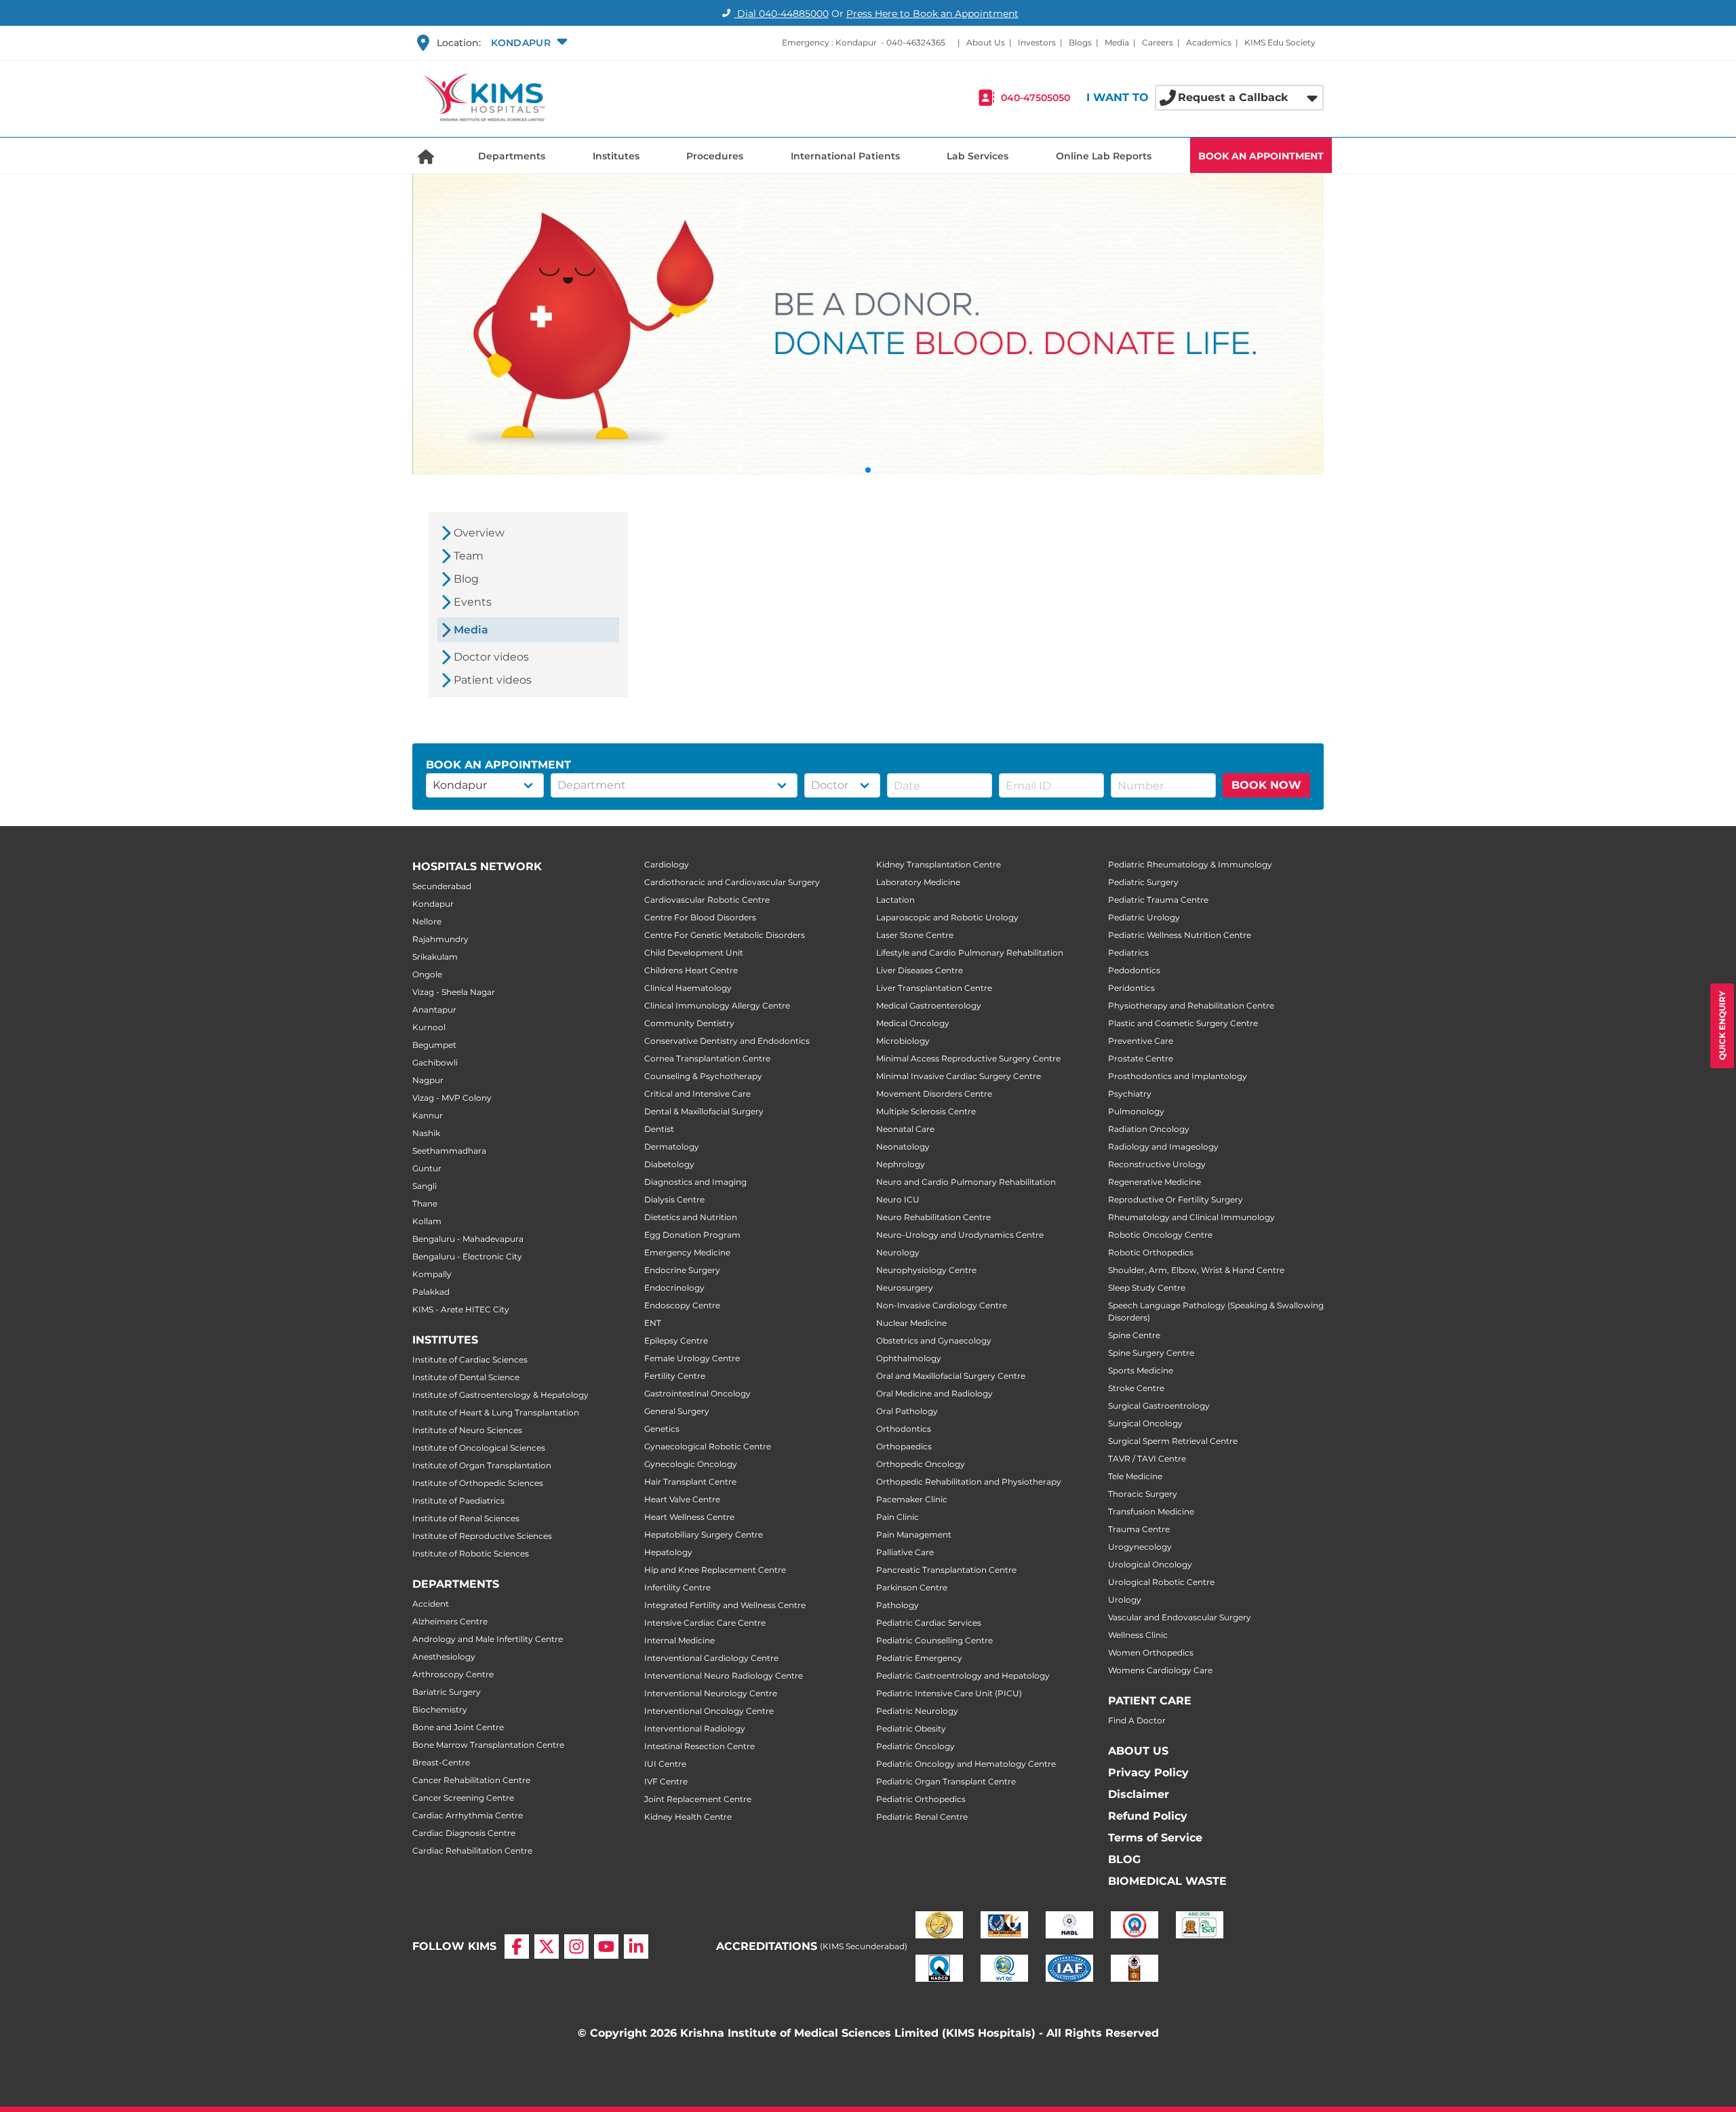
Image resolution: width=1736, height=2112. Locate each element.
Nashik (426, 1133)
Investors (1037, 42)
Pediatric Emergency (919, 1658)
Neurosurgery (905, 1288)
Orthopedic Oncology (921, 1464)
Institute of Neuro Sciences (467, 1430)
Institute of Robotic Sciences (471, 1553)
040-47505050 (1035, 98)
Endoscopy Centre (682, 1305)
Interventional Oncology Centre (709, 1711)
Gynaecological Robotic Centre (708, 1446)
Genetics (662, 1429)
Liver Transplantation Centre (934, 988)
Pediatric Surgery (1143, 882)
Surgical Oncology (1145, 1423)
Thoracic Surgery (1143, 1494)
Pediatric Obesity (911, 1728)
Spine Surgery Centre (1151, 1353)
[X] (547, 1947)
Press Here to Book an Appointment (932, 14)
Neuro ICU (898, 1199)
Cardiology (667, 864)
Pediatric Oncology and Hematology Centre (966, 1764)
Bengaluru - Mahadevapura (468, 1239)
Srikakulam (435, 957)
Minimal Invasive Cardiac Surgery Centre (959, 1076)
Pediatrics (1128, 953)
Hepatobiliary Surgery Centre (704, 1534)
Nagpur (428, 1080)
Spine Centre (1134, 1335)
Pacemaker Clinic (912, 1499)
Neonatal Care (905, 1129)
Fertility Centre (675, 1376)
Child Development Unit (694, 953)
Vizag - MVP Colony (452, 1098)
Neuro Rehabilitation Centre (933, 1217)
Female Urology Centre (692, 1358)
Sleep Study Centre (1147, 1288)
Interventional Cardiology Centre (711, 1658)
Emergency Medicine (687, 1252)
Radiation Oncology (1149, 1129)
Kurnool (429, 1027)
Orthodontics (904, 1429)
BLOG (1124, 1859)
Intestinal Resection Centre (699, 1746)
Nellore (427, 921)
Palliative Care (905, 1552)
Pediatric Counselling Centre (934, 1640)
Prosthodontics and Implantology (1178, 1076)
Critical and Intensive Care (697, 1094)
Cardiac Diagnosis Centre (464, 1833)
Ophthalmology (909, 1358)
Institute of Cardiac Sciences (470, 1360)
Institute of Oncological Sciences (479, 1448)
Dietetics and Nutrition (691, 1217)
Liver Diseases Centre (920, 970)
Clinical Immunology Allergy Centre (717, 1005)
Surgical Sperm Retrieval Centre (1173, 1441)
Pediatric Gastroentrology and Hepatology (963, 1676)
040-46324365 (916, 42)
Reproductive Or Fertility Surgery (1176, 1199)
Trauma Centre (1139, 1529)
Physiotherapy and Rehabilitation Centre (1191, 1005)
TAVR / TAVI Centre (1147, 1459)
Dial (782, 14)
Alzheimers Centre (450, 1621)
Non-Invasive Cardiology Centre (942, 1305)
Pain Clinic (897, 1517)
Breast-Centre (441, 1762)
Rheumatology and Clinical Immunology (1191, 1217)
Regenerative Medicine (1155, 1182)
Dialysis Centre (674, 1199)
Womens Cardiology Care (1160, 1670)
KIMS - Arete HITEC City (461, 1309)
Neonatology (903, 1147)
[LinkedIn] (636, 1947)
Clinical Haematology (688, 988)
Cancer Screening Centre (463, 1798)
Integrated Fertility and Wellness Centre (725, 1605)
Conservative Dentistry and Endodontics (727, 1041)
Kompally (432, 1274)
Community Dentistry (689, 1023)
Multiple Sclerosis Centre (926, 1111)
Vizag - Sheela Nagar (454, 992)
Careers (1158, 42)
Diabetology (669, 1164)
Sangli (425, 1186)
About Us (986, 42)
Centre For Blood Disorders (700, 917)
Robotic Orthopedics (1151, 1252)
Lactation (895, 900)
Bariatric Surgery (447, 1692)
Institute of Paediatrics (458, 1501)
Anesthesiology (444, 1657)
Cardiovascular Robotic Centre (707, 900)
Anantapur (434, 1010)
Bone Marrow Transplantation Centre (488, 1745)
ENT (653, 1323)
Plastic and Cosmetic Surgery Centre (1183, 1023)
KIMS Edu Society (1280, 42)
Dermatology (672, 1147)
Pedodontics (1134, 970)
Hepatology (668, 1552)
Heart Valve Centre (682, 1499)
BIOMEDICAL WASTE (1167, 1881)
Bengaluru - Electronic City (467, 1256)
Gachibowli (435, 1062)
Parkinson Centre (912, 1587)
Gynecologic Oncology (691, 1464)
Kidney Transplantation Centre (939, 864)
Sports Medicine (1141, 1370)
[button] (528, 43)
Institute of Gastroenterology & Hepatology (500, 1395)
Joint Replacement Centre (698, 1799)
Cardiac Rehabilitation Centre (472, 1851)
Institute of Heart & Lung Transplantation (496, 1412)
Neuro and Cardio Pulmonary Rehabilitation (966, 1182)
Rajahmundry (440, 939)
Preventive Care (1141, 1041)
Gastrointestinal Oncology (697, 1393)
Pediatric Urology (1144, 917)
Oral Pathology (907, 1411)
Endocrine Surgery (682, 1270)
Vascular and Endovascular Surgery (1180, 1617)
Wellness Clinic (1138, 1635)
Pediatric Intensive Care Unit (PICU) (949, 1693)
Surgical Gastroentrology (1159, 1406)
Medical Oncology (913, 1023)
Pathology (897, 1605)
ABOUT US (1138, 1751)
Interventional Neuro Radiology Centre (724, 1676)
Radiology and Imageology (1163, 1147)
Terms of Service (1155, 1838)
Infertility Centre (677, 1587)
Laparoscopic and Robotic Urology (947, 917)
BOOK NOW (1266, 785)
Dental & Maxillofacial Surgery (704, 1111)
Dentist (659, 1129)
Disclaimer (1139, 1794)
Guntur (427, 1168)
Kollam (427, 1221)
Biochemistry (440, 1709)
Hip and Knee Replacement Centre (715, 1570)
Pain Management (914, 1534)
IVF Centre (666, 1781)
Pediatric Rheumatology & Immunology (1190, 864)
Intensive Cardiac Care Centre (705, 1623)
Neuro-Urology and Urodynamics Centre (960, 1235)
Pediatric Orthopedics (921, 1799)
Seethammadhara (449, 1151)
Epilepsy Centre (676, 1341)
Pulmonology (1136, 1111)
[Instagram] (576, 1947)
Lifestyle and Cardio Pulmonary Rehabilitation (970, 953)
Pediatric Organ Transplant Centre (946, 1781)
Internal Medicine (679, 1640)
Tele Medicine (1135, 1476)
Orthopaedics (904, 1446)
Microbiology (903, 1041)
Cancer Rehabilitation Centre (471, 1780)
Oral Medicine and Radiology (934, 1393)
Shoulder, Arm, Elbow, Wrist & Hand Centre (1196, 1270)
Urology (1125, 1600)
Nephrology (901, 1164)
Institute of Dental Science (466, 1377)
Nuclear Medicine (911, 1323)
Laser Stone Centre (915, 935)
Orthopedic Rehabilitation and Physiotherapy (969, 1482)
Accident (431, 1604)
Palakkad (431, 1292)
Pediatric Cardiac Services (929, 1623)
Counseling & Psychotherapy (703, 1076)
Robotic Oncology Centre (1160, 1235)
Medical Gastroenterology (929, 1005)
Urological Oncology (1150, 1564)
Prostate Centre (1141, 1058)
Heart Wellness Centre (689, 1517)
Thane (425, 1204)
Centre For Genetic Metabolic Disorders (725, 935)
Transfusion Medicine (1151, 1511)
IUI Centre (665, 1764)
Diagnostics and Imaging (695, 1182)
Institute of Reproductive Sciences (482, 1536)
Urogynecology (1140, 1547)
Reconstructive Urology (1157, 1164)
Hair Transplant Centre (690, 1482)
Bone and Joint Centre (458, 1727)
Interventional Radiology (695, 1728)
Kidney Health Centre (688, 1817)
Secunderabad (442, 886)
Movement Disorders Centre (934, 1094)
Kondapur (433, 904)
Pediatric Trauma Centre (1158, 900)
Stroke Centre (1136, 1388)
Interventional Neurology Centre (711, 1693)
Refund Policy (1148, 1816)
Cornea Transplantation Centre (707, 1058)
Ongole (427, 974)
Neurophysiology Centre (926, 1270)
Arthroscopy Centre (453, 1674)
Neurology (898, 1252)
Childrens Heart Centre (691, 970)
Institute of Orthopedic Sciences (478, 1483)
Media (1117, 42)
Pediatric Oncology (915, 1746)
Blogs (1080, 42)
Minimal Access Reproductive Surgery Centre (968, 1058)
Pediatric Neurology (917, 1711)
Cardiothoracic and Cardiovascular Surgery (732, 882)
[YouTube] (606, 1947)
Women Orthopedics (1151, 1653)
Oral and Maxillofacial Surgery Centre (951, 1376)
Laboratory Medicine (918, 882)
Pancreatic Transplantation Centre (946, 1570)
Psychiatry (1130, 1094)
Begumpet (434, 1045)
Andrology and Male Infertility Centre (488, 1639)
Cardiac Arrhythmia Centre (468, 1815)
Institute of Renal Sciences (466, 1518)
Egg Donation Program (692, 1235)
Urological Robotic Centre (1161, 1582)
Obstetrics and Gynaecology (934, 1341)
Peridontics (1131, 988)
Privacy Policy (1148, 1773)
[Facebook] (517, 1947)
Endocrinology (674, 1288)
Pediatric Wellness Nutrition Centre (1180, 935)
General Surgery (677, 1411)
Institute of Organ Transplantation (482, 1465)
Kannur (428, 1115)
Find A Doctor (1137, 1720)
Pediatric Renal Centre (922, 1817)
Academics (1209, 42)
